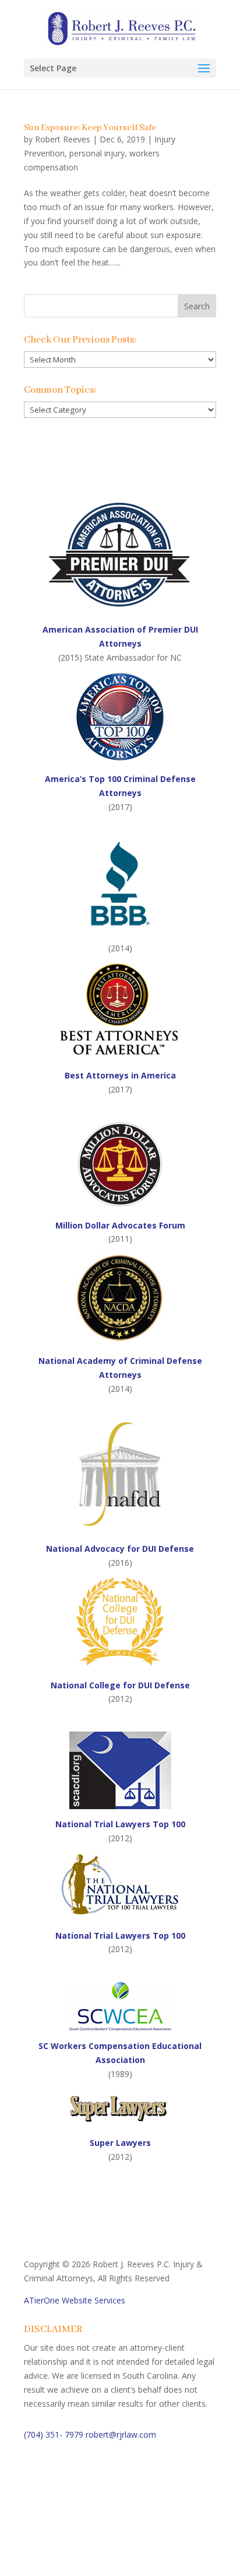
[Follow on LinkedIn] (80, 2515)
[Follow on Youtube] (103, 2515)
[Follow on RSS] (126, 2515)
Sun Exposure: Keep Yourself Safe (90, 128)
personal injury (97, 153)
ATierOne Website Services (75, 2300)
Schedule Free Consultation (112, 2474)
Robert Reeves (63, 139)
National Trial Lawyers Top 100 (120, 1936)
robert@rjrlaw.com (121, 2434)
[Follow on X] (57, 2515)
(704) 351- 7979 (54, 2434)
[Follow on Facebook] (33, 2515)
